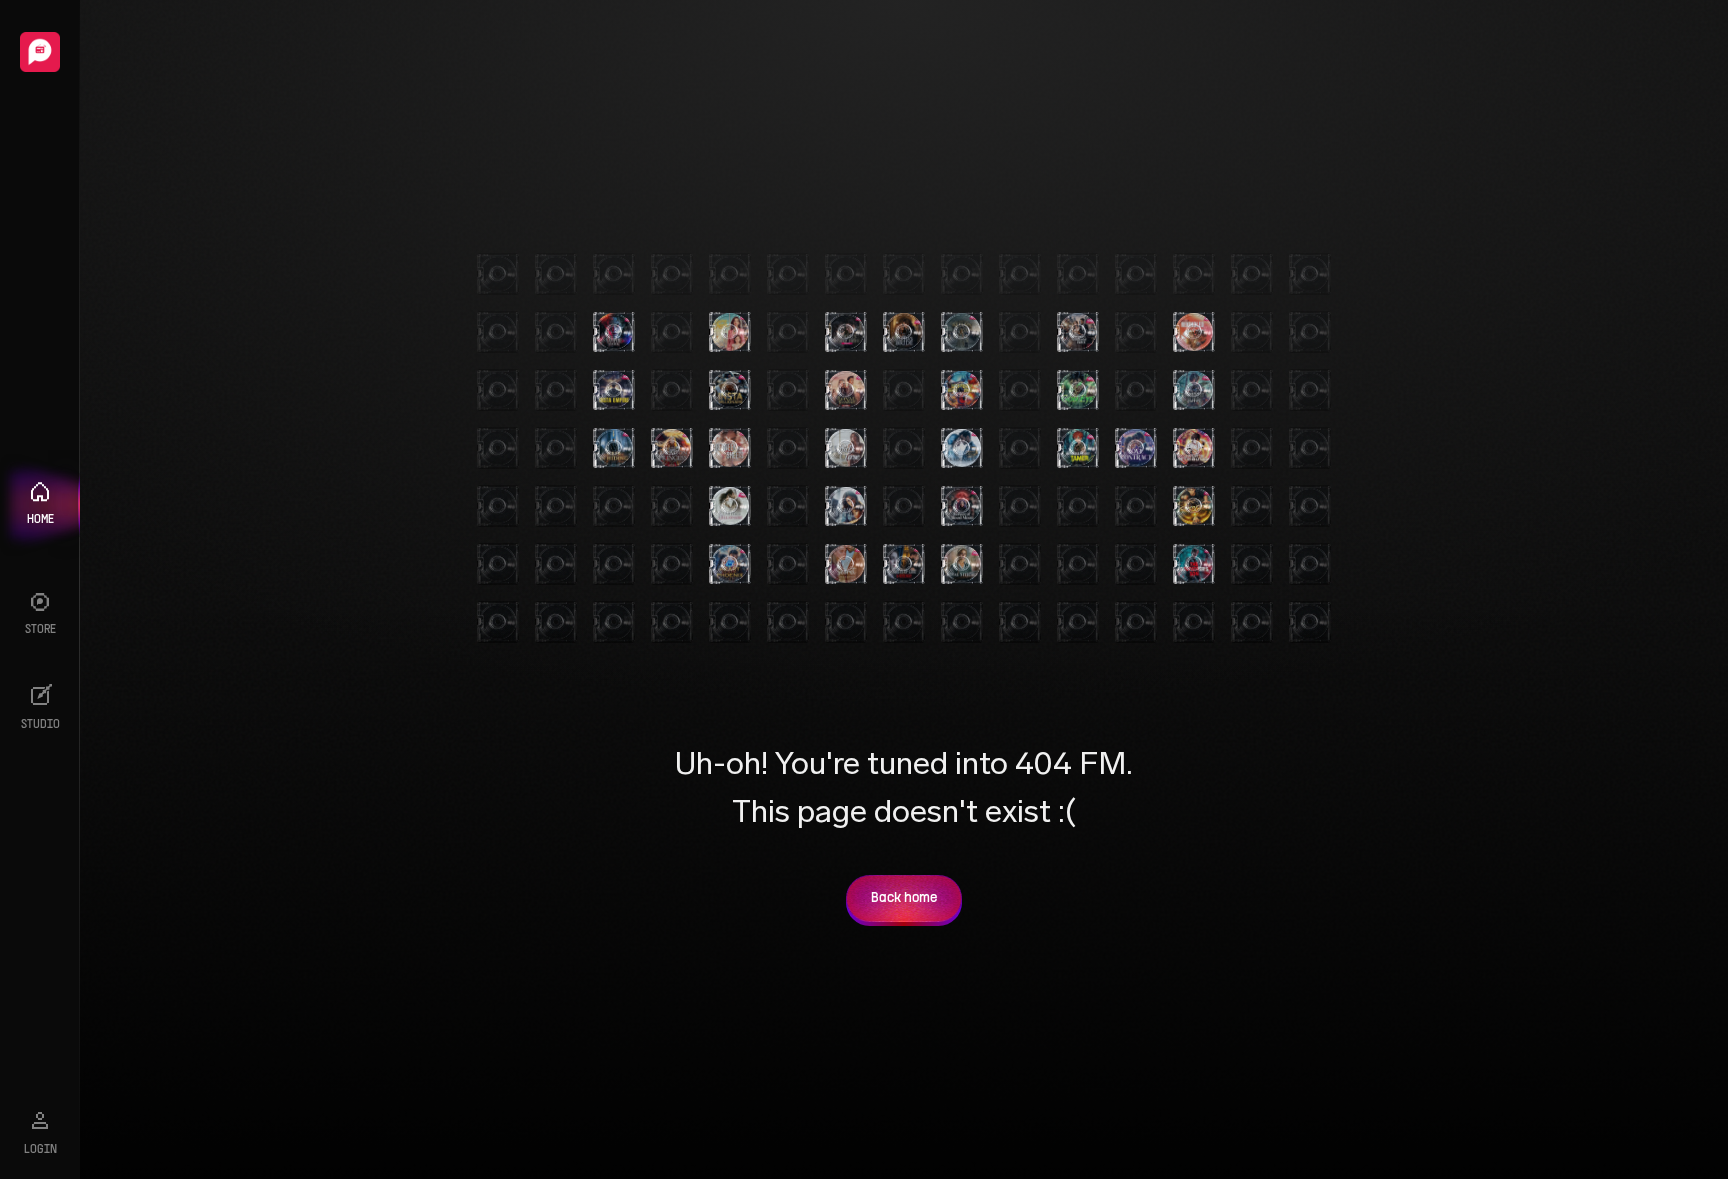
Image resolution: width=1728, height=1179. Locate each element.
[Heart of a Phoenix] (730, 564)
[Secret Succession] (846, 564)
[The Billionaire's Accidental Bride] (1078, 332)
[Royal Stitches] (962, 564)
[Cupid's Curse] (846, 448)
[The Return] (962, 332)
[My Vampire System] (614, 332)
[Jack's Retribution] (1194, 448)
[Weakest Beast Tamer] (1078, 448)
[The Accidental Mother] (846, 506)
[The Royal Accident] (846, 390)
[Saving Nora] (730, 332)
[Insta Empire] (614, 390)
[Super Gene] (1194, 506)
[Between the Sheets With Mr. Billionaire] (730, 448)
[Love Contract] (1136, 448)
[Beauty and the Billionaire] (730, 506)
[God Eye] (1078, 390)
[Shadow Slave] (1194, 390)
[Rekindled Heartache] (1194, 332)
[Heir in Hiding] (614, 448)
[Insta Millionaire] (730, 390)
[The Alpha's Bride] (904, 332)
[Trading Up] (962, 448)
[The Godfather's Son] (1194, 564)
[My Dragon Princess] (672, 448)
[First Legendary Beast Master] (962, 390)
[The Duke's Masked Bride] (846, 332)
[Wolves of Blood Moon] (962, 506)
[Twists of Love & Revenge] (904, 564)
